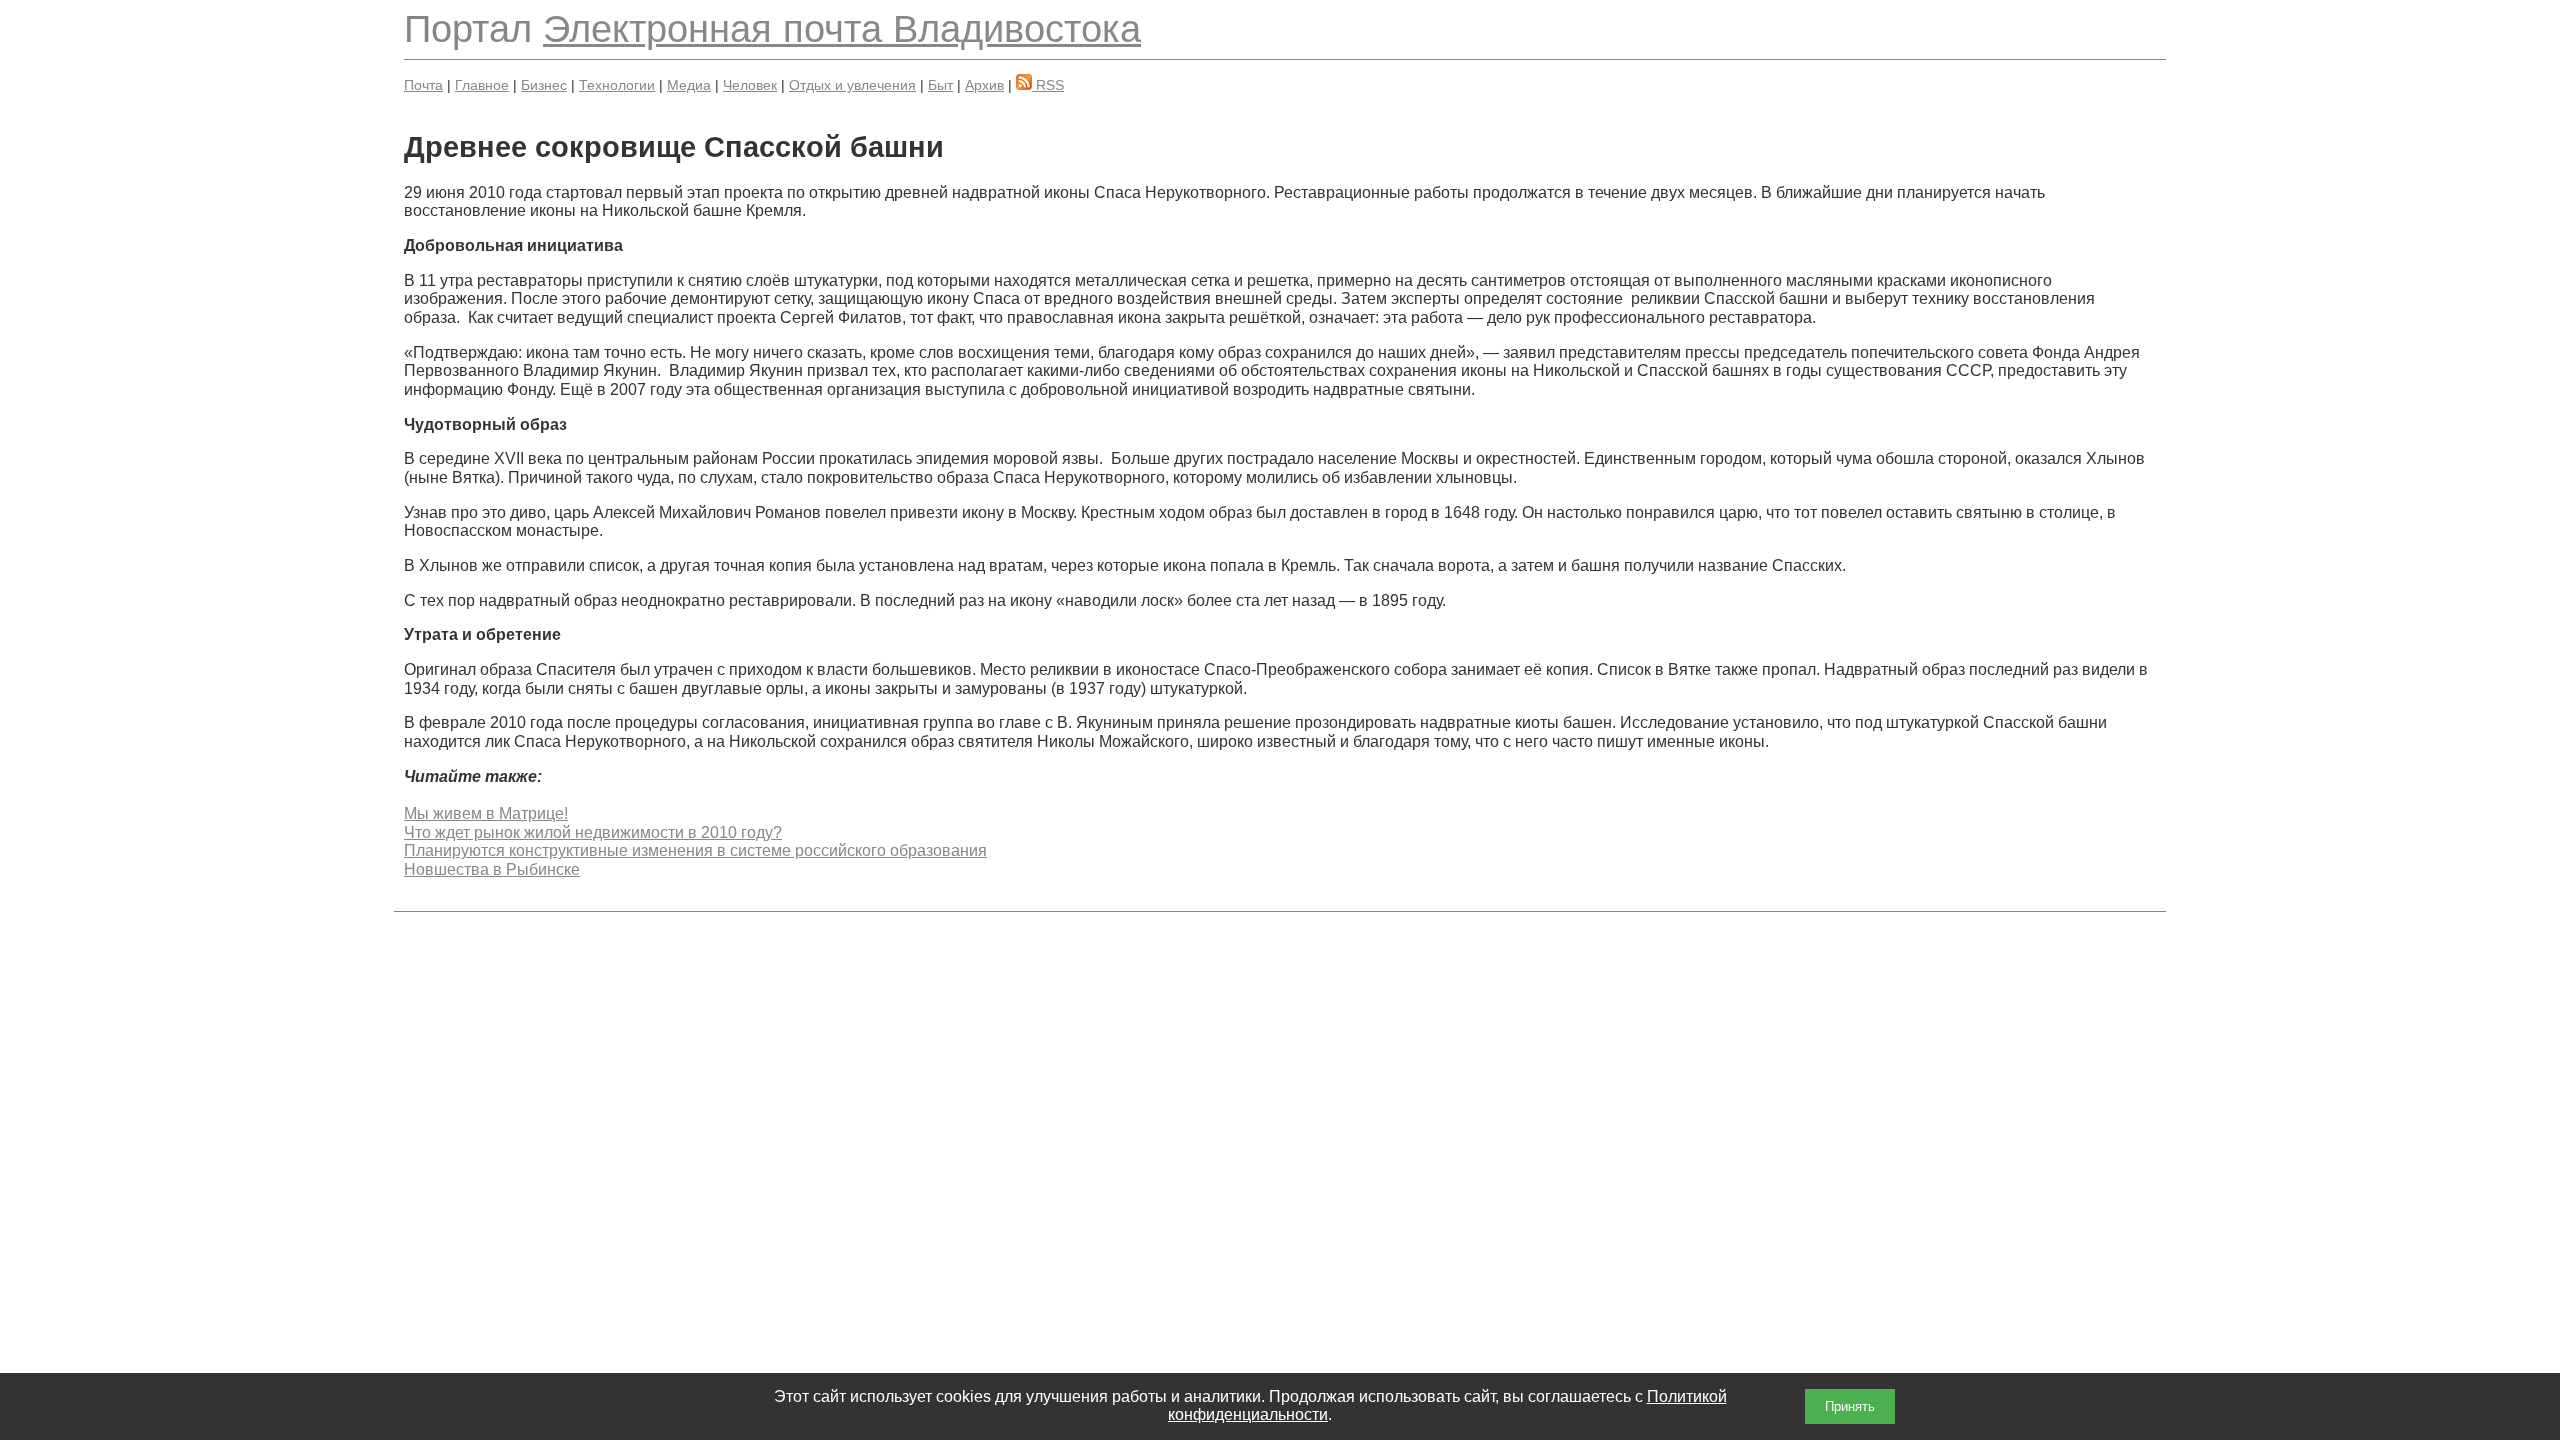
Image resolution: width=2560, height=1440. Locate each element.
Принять (1850, 1406)
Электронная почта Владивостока (842, 28)
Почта (423, 85)
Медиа (689, 85)
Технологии (617, 85)
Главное (482, 85)
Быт (940, 85)
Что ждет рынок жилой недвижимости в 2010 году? (593, 832)
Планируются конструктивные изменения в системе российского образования (695, 850)
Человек (750, 85)
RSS (1048, 85)
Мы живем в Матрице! (486, 813)
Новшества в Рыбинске (492, 869)
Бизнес (544, 85)
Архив (984, 85)
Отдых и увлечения (852, 85)
